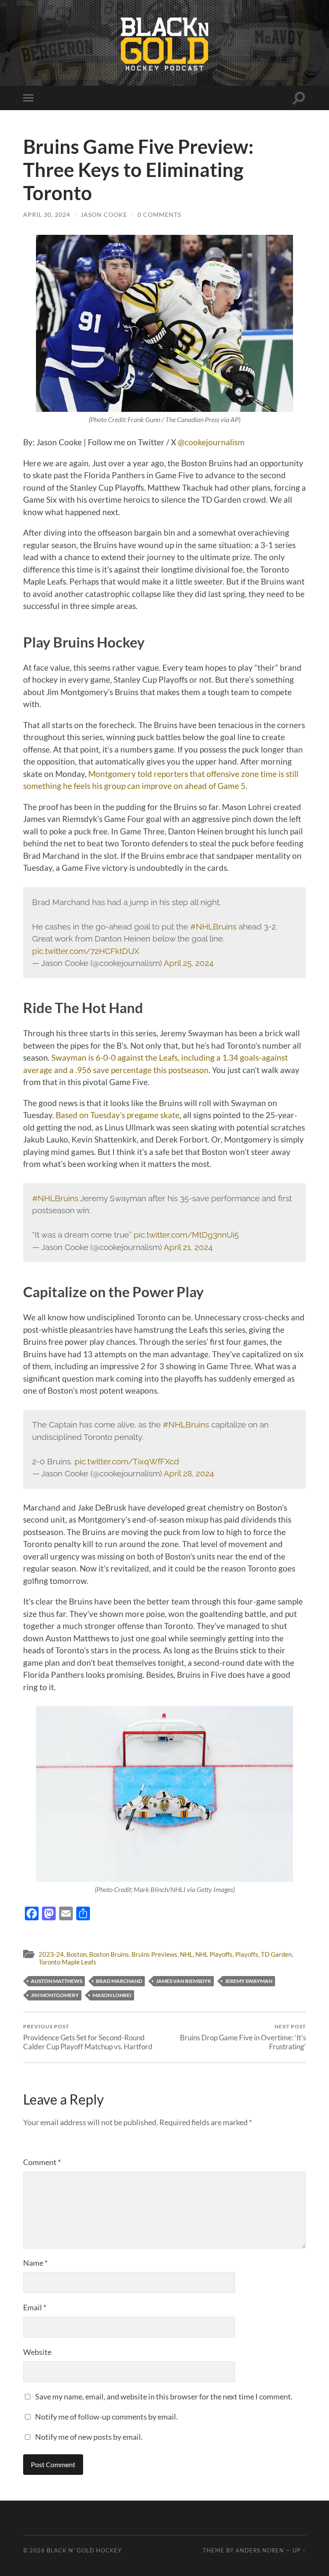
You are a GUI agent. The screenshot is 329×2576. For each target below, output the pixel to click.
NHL (186, 1954)
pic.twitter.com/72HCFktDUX (86, 951)
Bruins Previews (154, 1954)
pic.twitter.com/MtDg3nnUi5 (186, 1235)
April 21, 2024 (188, 1247)
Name (35, 2263)
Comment (42, 2162)
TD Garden (276, 1954)
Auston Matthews (57, 1981)
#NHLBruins (213, 927)
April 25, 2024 (188, 963)
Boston (76, 1954)
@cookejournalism (211, 442)
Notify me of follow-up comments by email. (106, 2417)
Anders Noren (260, 2550)
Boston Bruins (109, 1954)
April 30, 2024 (47, 214)
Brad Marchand (119, 1981)
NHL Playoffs (214, 1954)
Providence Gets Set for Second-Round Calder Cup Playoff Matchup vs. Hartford (88, 2037)
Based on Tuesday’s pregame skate (118, 1115)
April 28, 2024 (189, 1473)
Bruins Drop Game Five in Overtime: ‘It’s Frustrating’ (243, 2037)
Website (37, 2352)
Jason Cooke (104, 214)
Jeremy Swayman (249, 1981)
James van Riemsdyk (184, 1981)
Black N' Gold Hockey (84, 2550)
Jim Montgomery (55, 1995)
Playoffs (247, 1954)
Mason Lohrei (112, 1995)
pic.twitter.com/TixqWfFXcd (127, 1461)
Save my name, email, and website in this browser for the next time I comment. (164, 2396)
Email (35, 2307)
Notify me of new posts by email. (89, 2437)
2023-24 (51, 1954)
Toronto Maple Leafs (67, 1962)
